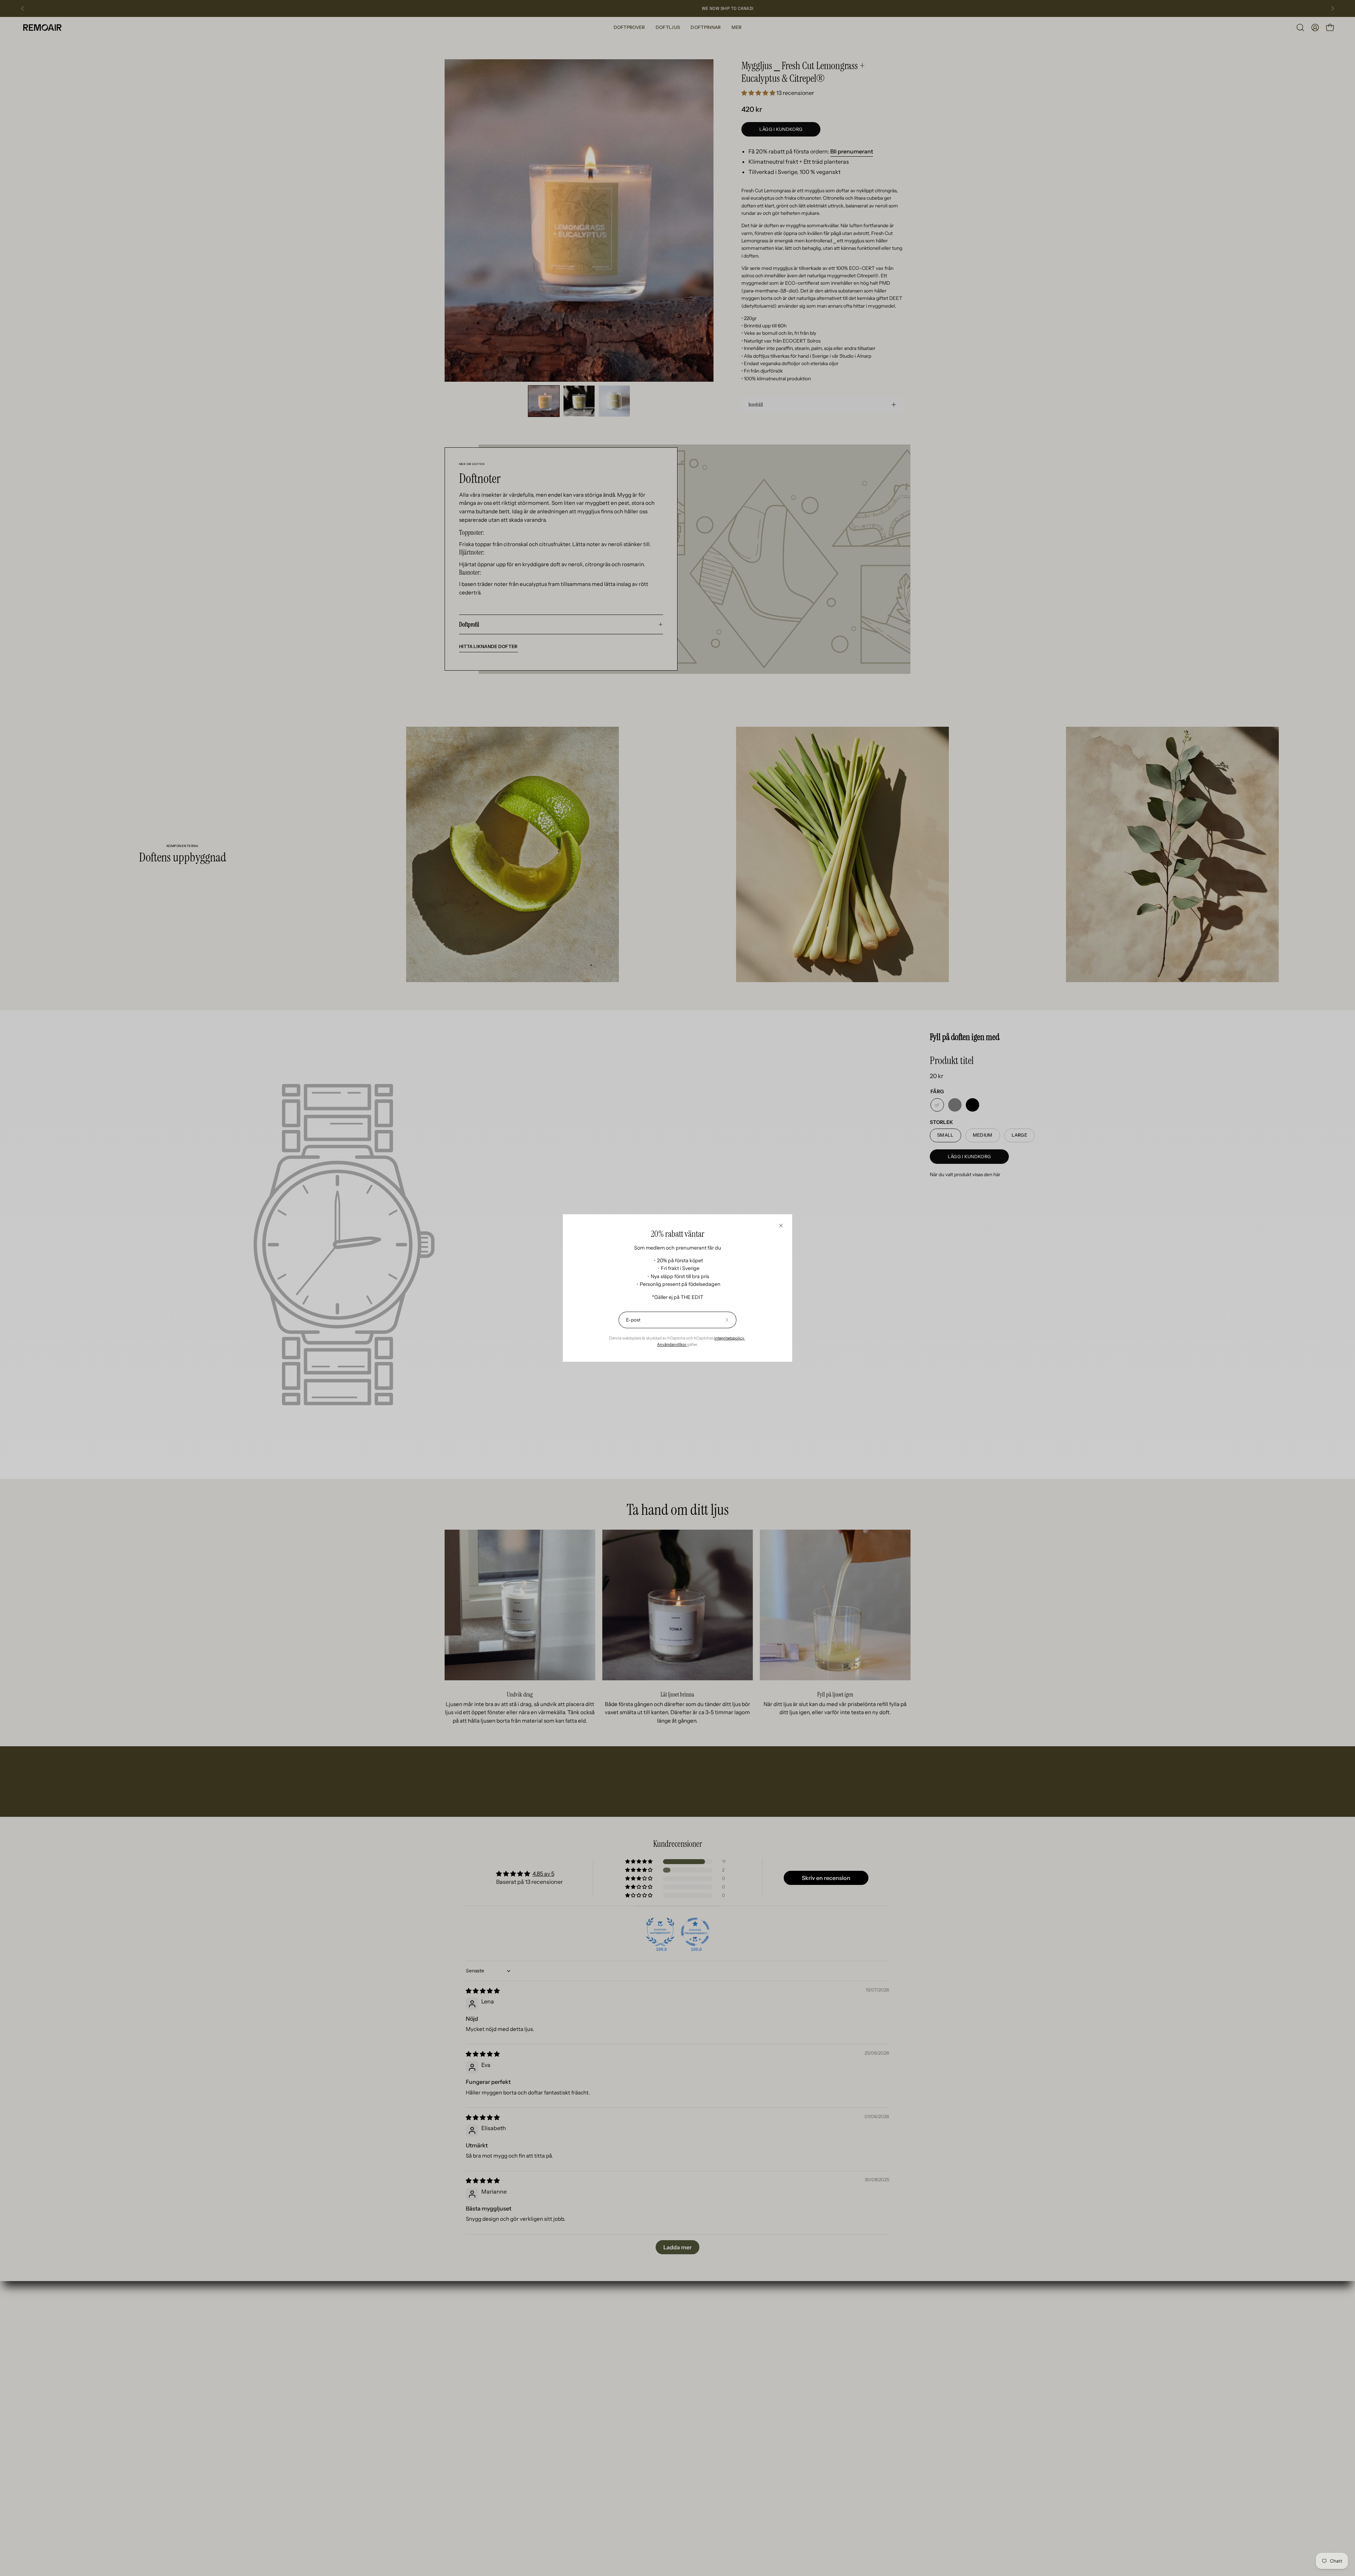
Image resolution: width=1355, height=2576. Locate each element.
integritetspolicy (730, 1338)
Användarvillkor (672, 1344)
